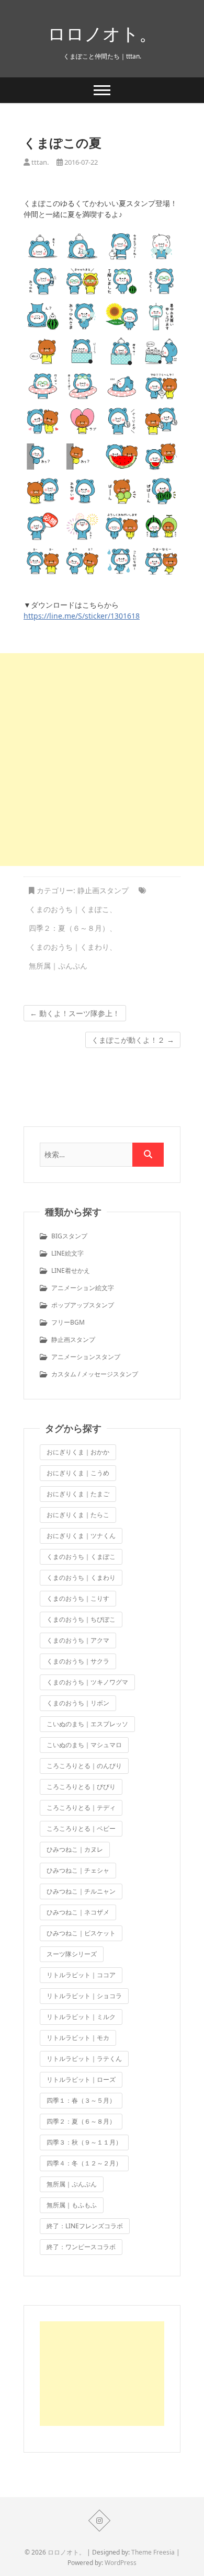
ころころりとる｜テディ (81, 1808)
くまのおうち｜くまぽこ (69, 909)
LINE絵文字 (67, 1253)
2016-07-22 (80, 162)
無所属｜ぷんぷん (58, 966)
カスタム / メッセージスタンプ (95, 1374)
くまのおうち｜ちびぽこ (81, 1619)
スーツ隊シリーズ (72, 1954)
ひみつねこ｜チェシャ (78, 1870)
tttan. (39, 162)
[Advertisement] (102, 760)
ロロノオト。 (102, 33)
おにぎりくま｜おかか (78, 1452)
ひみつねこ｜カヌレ (75, 1849)
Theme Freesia (153, 2552)
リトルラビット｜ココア (81, 1975)
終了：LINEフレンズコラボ (85, 2226)
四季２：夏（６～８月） (69, 928)
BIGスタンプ (69, 1236)
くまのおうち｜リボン (78, 1703)
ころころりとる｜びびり (81, 1787)
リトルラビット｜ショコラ (84, 1996)
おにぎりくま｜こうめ (78, 1473)
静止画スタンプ (103, 890)
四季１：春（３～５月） (81, 2100)
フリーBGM (68, 1322)
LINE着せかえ (71, 1270)
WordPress (121, 2563)
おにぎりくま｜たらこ (78, 1515)
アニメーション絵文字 (83, 1288)
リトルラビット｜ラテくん (84, 2059)
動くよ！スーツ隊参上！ (75, 1013)
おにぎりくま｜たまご (78, 1494)
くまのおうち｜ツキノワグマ (87, 1682)
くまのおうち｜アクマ (78, 1640)
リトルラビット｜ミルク (81, 2017)
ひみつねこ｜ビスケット (81, 1933)
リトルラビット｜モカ (78, 2038)
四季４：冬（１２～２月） (84, 2163)
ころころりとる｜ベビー (81, 1828)
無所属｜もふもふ (72, 2205)
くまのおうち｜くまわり (69, 947)
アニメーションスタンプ (86, 1357)
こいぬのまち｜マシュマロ (84, 1745)
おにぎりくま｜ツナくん (81, 1536)
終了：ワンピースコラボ (81, 2247)
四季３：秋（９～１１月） (84, 2142)
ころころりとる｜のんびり (84, 1766)
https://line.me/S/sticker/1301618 (82, 616)
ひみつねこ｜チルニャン (81, 1891)
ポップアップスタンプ (83, 1305)
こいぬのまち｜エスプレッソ (87, 1724)
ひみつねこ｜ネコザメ (78, 1912)
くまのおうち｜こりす (78, 1598)
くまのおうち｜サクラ (78, 1661)
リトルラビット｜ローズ (81, 2079)
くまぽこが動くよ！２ (133, 1040)
